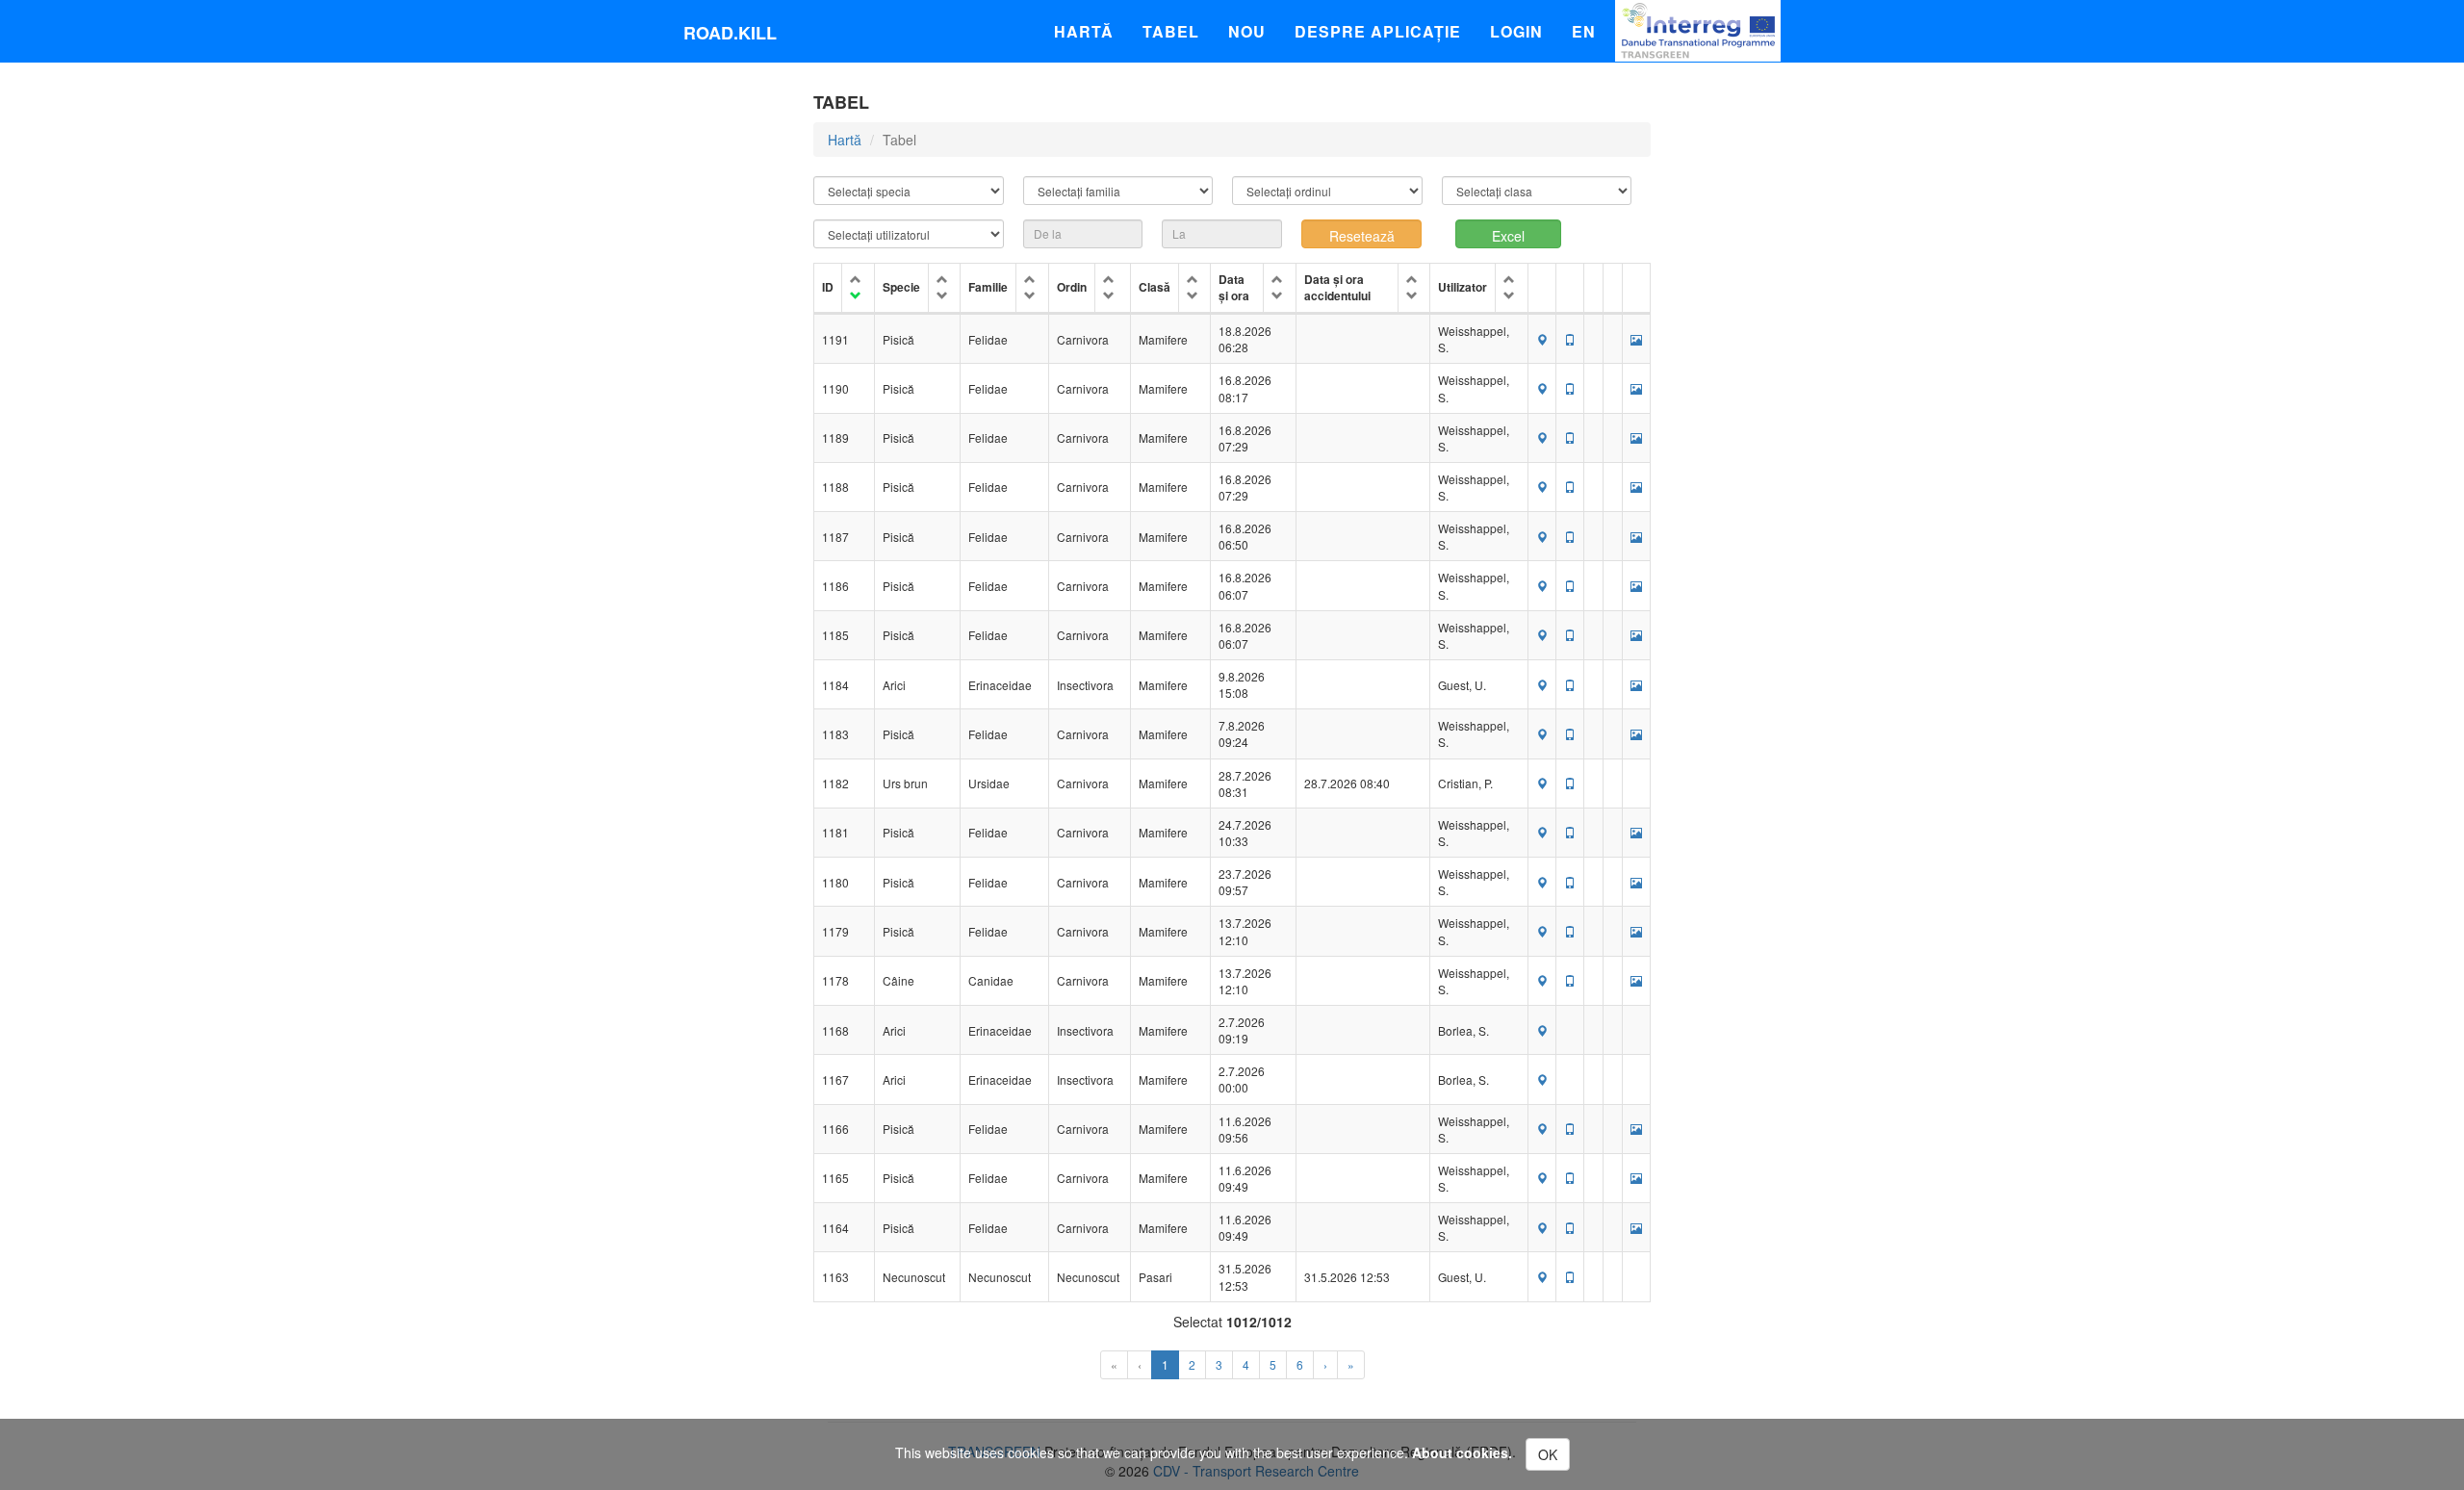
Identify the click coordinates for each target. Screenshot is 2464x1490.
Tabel (1171, 31)
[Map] (1542, 339)
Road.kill (730, 33)
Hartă (1084, 31)
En (1584, 31)
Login (1516, 31)
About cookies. (1462, 1452)
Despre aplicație (1378, 31)
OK (1548, 1454)
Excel (1508, 236)
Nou (1247, 31)
